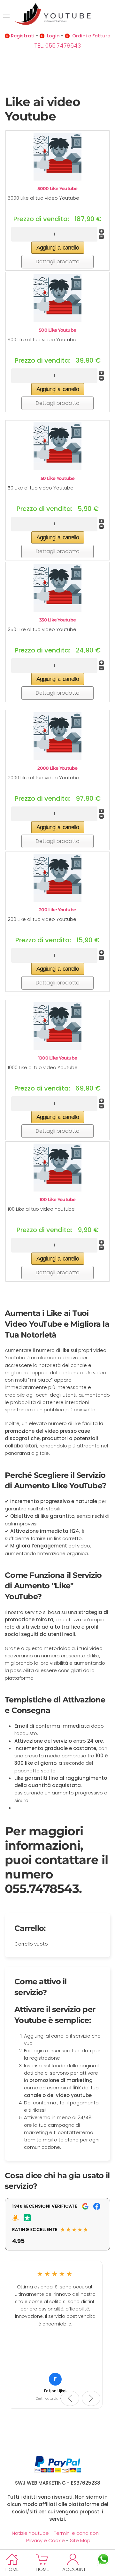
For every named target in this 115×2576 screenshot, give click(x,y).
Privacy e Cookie (46, 2540)
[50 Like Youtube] (57, 446)
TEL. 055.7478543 (57, 46)
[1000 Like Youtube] (57, 1026)
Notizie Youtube (30, 2533)
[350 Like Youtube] (57, 587)
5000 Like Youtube (57, 189)
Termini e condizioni (77, 2533)
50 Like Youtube (58, 478)
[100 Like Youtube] (57, 1167)
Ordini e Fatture (91, 36)
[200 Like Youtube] (57, 877)
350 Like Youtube (57, 620)
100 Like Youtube (58, 1199)
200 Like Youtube (57, 910)
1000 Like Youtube (57, 1058)
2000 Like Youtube (57, 768)
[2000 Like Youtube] (57, 736)
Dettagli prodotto (58, 262)
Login (53, 36)
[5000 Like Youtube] (57, 156)
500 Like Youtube (57, 330)
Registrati (23, 36)
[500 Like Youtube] (57, 298)
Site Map (80, 2540)
